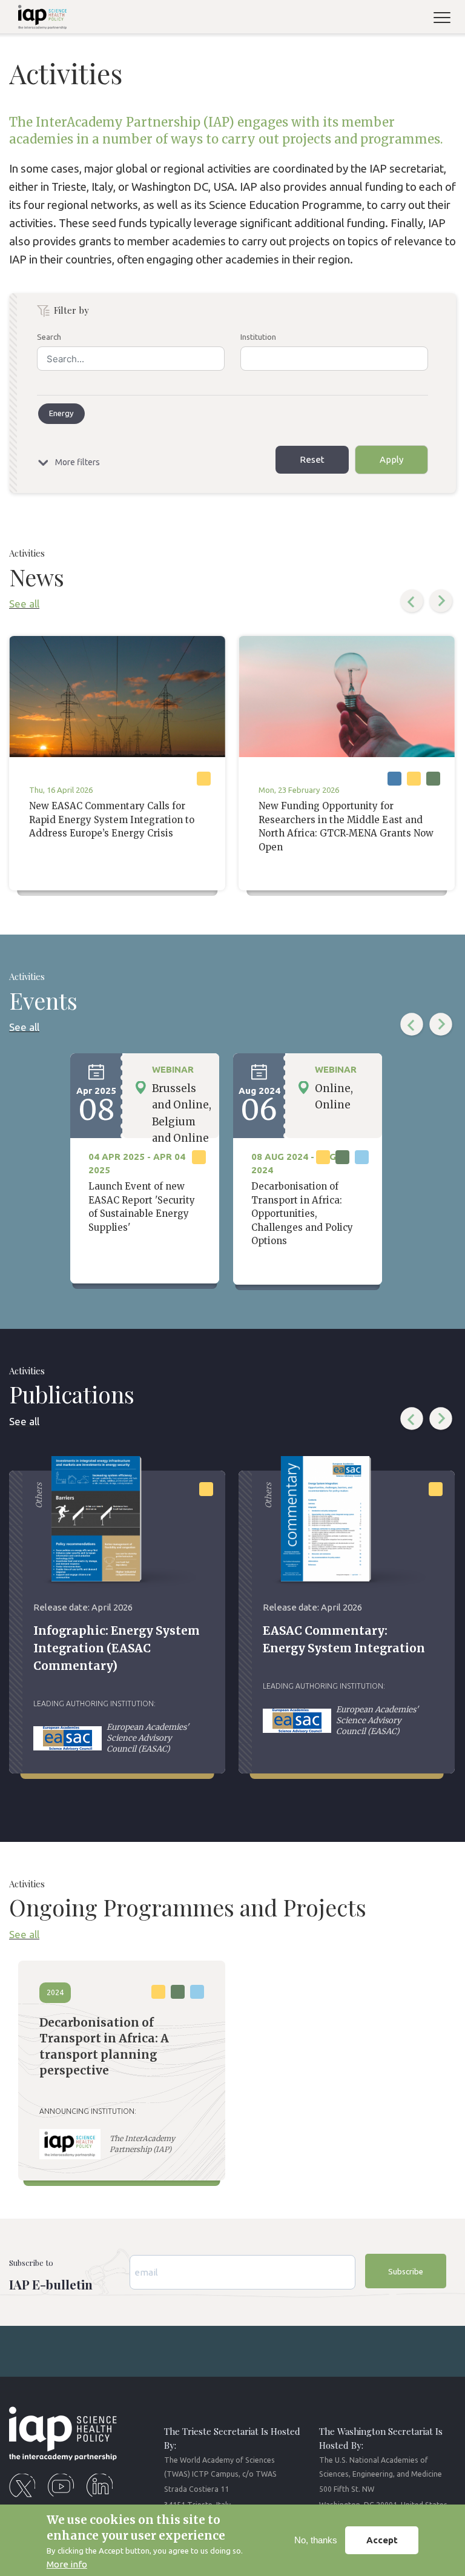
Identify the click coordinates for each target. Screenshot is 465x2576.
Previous (412, 601)
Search (49, 337)
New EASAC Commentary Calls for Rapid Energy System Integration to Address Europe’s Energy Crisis (112, 819)
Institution (258, 337)
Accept (382, 2540)
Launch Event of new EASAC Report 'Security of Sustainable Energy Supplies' (142, 1207)
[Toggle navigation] (447, 19)
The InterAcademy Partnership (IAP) (142, 2144)
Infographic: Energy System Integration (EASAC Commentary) (117, 1648)
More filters (77, 462)
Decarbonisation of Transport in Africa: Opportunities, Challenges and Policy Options (302, 1214)
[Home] (38, 19)
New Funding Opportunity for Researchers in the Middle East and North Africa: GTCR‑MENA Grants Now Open (346, 826)
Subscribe (406, 2271)
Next (441, 601)
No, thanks (316, 2540)
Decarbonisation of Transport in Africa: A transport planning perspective (104, 2047)
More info (67, 2564)
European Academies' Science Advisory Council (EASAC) (148, 1738)
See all (24, 604)
